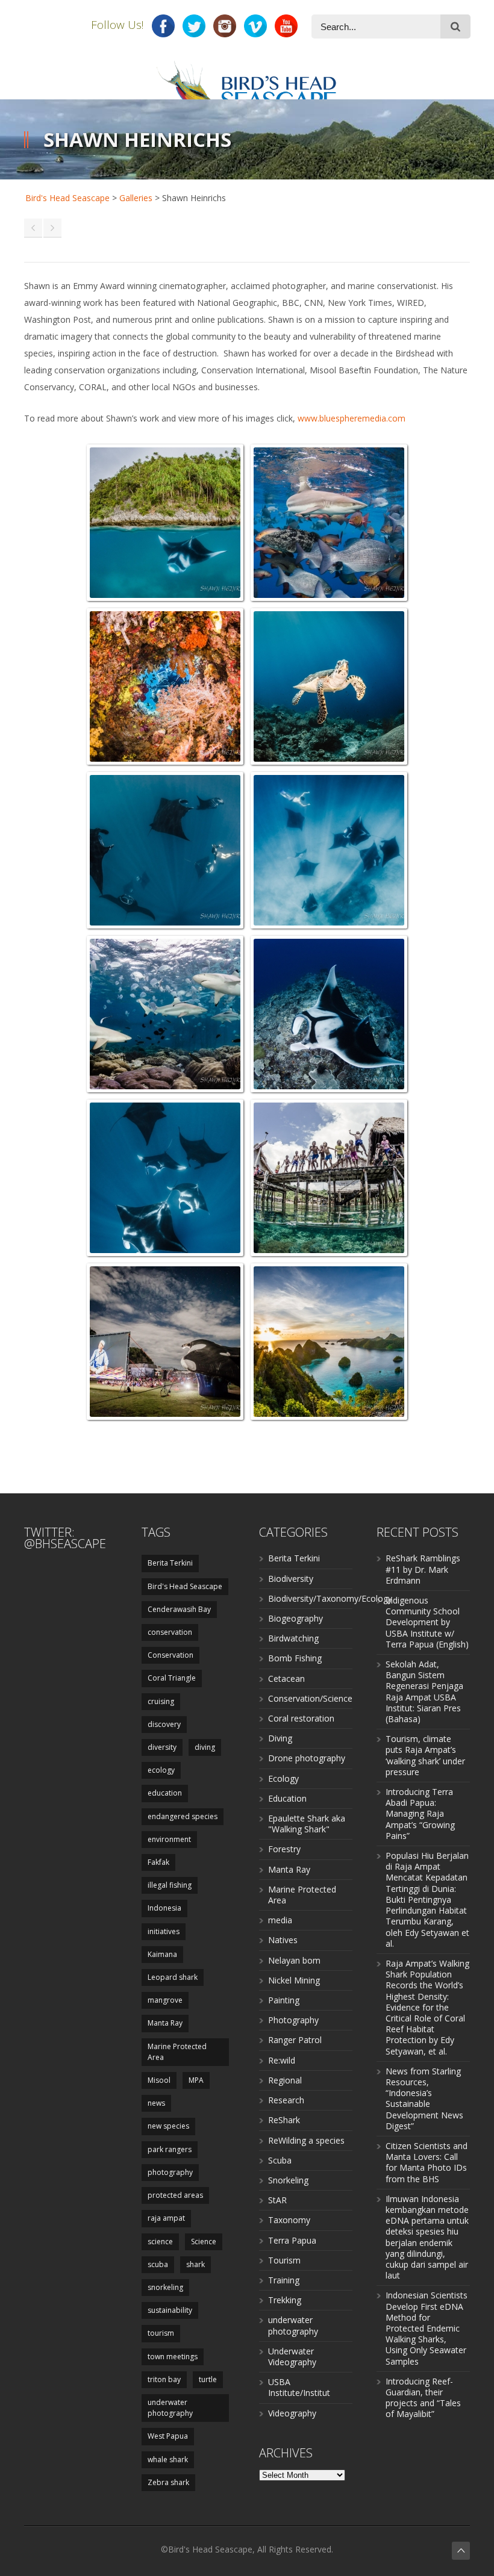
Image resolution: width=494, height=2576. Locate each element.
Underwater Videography (292, 2357)
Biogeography (295, 1618)
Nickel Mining (294, 1980)
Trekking (285, 2300)
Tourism (284, 2260)
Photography (293, 2020)
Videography (292, 2413)
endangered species (183, 1816)
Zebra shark (168, 2482)
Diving (280, 1738)
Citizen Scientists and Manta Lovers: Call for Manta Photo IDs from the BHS (427, 2162)
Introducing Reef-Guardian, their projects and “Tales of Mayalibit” (423, 2398)
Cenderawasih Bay (179, 1609)
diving (205, 1747)
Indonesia (164, 1908)
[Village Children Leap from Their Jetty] (329, 1178)
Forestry (284, 1849)
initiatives (164, 1931)
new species (168, 2126)
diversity (162, 1747)
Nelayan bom (294, 1960)
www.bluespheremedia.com (352, 418)
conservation (170, 1632)
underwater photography (170, 2408)
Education (287, 1798)
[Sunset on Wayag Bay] (329, 1342)
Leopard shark (173, 1977)
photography (170, 2172)
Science (204, 2242)
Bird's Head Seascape (67, 198)
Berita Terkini (170, 1563)
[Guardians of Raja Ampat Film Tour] (165, 1342)
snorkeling (165, 2287)
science (160, 2242)
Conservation (170, 1655)
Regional (285, 2080)
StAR (277, 2200)
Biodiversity (291, 1579)
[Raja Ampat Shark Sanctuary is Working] (165, 1014)
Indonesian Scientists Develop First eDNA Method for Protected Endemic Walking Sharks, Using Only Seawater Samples (427, 2328)
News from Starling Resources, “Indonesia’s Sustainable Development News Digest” (424, 2098)
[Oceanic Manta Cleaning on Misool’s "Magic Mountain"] (329, 1014)
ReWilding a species (306, 2140)
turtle (208, 2379)
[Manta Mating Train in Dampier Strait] (165, 1178)
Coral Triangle (172, 1678)
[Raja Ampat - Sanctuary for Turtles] (329, 686)
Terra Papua (292, 2240)
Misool (159, 2080)
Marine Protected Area (177, 2052)
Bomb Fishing (295, 1658)
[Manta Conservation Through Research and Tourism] (165, 850)
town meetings (173, 2357)
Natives (283, 1940)
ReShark (284, 2120)
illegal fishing (170, 1885)
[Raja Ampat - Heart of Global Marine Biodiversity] (165, 686)
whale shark (168, 2459)
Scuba (280, 2160)
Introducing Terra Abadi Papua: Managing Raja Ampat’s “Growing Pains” (420, 1814)
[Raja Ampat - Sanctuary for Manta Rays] (165, 523)
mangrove (165, 2000)
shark (195, 2264)
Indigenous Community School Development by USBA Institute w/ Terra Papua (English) (427, 1622)
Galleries (136, 198)
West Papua (168, 2436)
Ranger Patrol (295, 2040)
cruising (161, 1701)
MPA (196, 2080)
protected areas (175, 2195)
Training (284, 2280)
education (165, 1793)
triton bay (164, 2379)
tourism (161, 2333)
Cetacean (286, 1678)
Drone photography (307, 1758)
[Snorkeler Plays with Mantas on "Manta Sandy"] (329, 850)
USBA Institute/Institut (299, 2387)
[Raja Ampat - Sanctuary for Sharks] (329, 523)
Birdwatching (293, 1638)
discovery (164, 1724)
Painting (284, 2000)
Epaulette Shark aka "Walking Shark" (307, 1824)
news (156, 2103)
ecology (161, 1770)
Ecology (283, 1778)
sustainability (170, 2310)
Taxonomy (289, 2220)
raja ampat (166, 2218)
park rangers (170, 2149)
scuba (158, 2264)
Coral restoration (301, 1718)
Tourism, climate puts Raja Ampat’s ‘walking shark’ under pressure (425, 1755)
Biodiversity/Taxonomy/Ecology (330, 1598)
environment (169, 1839)
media (280, 1920)
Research (286, 2100)
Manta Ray (165, 2023)
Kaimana (162, 1954)
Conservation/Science (310, 1698)
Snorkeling (288, 2180)
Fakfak (158, 1862)
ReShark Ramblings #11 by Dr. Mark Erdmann (423, 1569)
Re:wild (282, 2060)
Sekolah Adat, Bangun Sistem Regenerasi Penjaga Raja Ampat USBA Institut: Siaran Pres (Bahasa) (424, 1691)
